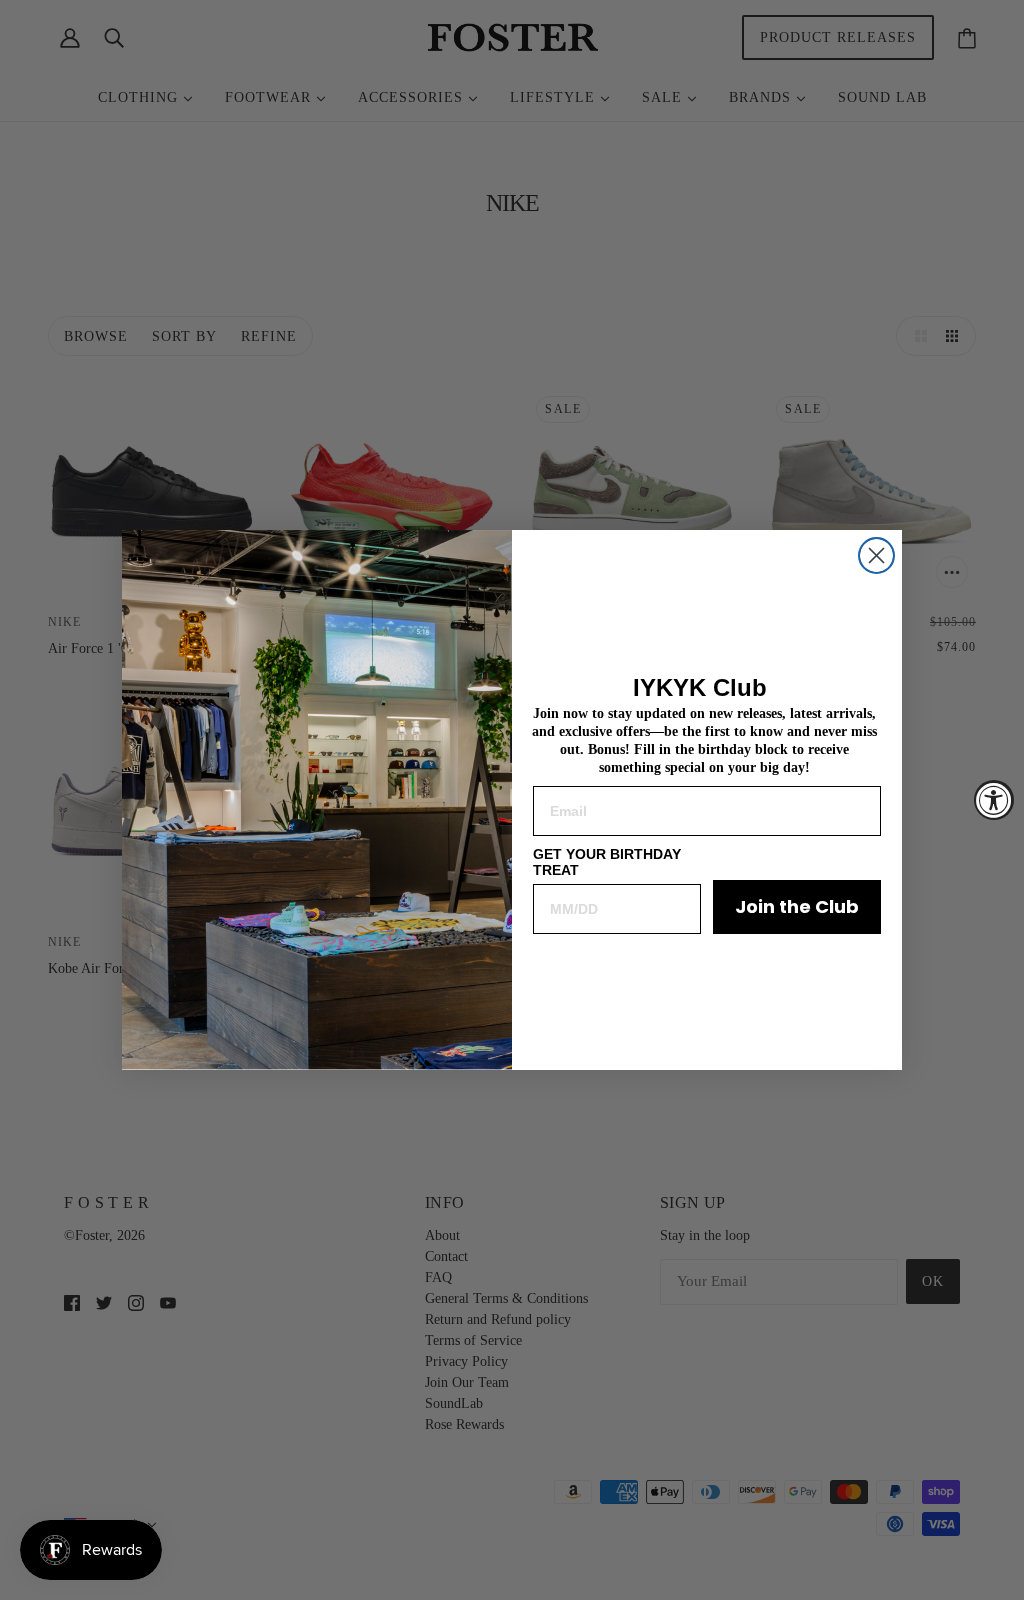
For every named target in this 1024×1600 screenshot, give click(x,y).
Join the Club (797, 906)
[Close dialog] (876, 555)
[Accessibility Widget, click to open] (994, 800)
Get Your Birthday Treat (607, 862)
